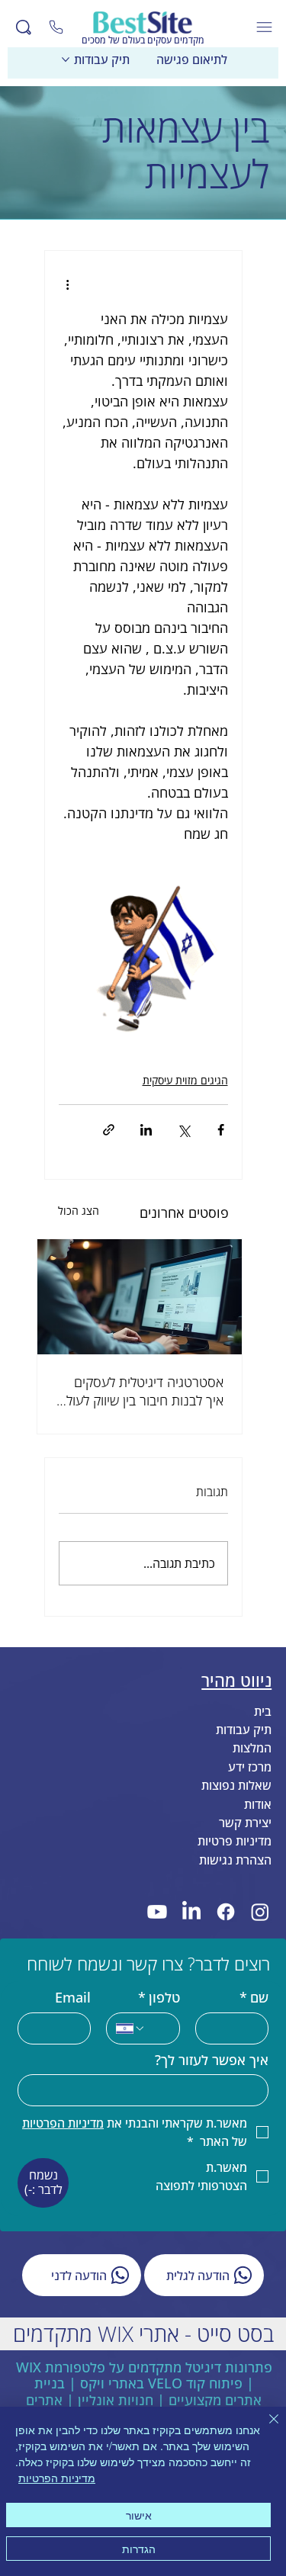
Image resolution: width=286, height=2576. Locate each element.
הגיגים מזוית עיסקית (185, 1080)
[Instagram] (260, 1912)
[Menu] (265, 27)
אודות (258, 1804)
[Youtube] (157, 1912)
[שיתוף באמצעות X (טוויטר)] (183, 1130)
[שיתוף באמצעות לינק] (109, 1130)
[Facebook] (226, 1912)
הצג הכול (79, 1211)
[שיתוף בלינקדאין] (146, 1130)
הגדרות (139, 2549)
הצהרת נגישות (235, 1860)
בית (263, 1711)
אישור (139, 2515)
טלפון (159, 1998)
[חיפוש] (24, 27)
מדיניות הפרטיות (57, 2478)
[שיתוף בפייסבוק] (221, 1130)
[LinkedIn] (191, 1912)
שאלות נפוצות (236, 1785)
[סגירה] (265, 2428)
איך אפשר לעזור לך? (212, 2060)
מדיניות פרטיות (235, 1841)
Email (73, 1998)
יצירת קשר (245, 1823)
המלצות (252, 1748)
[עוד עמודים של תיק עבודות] (66, 59)
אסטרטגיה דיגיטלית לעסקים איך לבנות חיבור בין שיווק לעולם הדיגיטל (141, 1391)
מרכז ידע (250, 1767)
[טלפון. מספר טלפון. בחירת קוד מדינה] (130, 2028)
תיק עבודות (244, 1730)
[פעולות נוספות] (68, 284)
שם (254, 1998)
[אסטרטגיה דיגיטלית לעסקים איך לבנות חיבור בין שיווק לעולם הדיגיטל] (140, 1297)
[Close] (56, 27)
